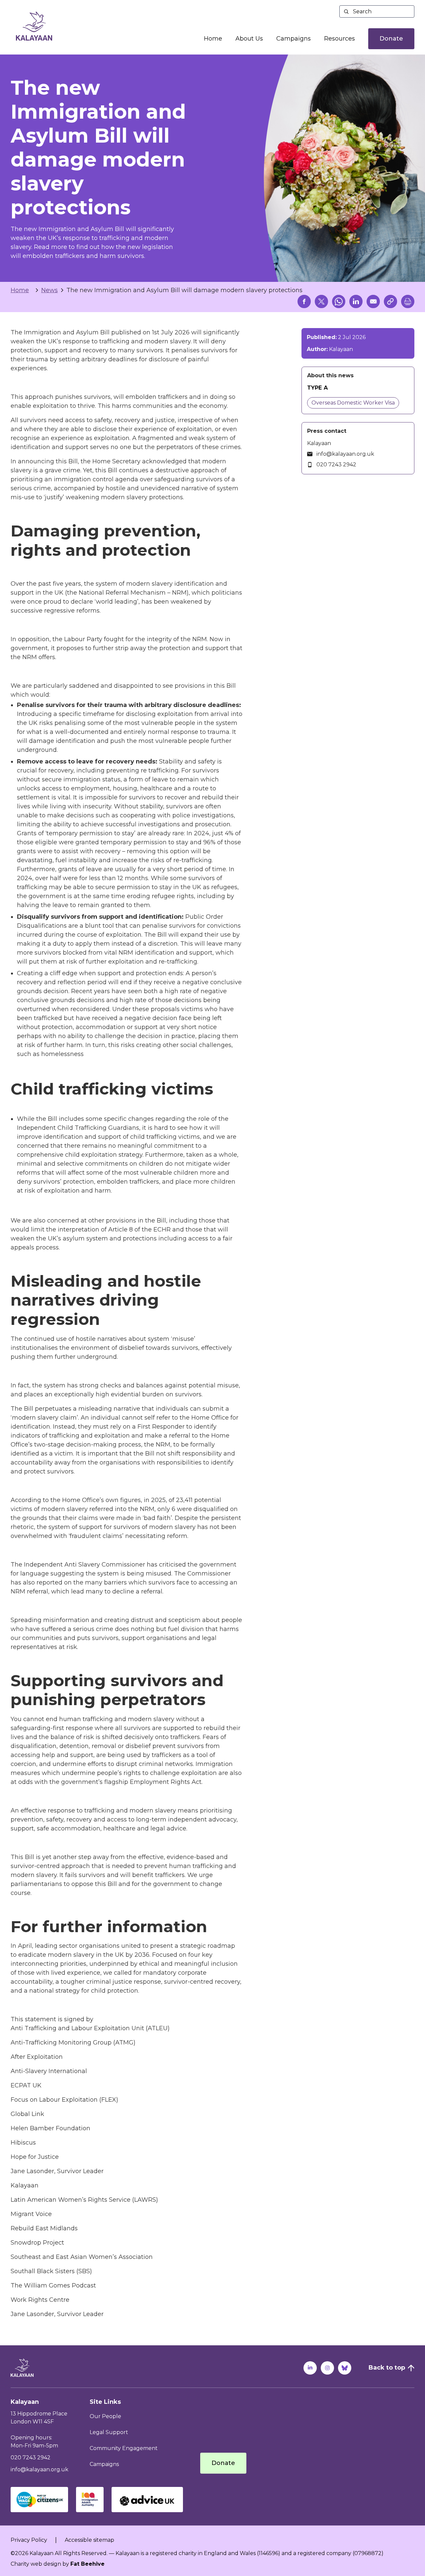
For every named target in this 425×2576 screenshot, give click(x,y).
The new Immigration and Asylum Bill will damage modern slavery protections (184, 290)
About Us (249, 39)
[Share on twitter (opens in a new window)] (321, 301)
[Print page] (408, 301)
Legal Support (109, 2432)
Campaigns (294, 39)
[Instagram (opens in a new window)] (327, 2368)
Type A (318, 388)
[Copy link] (390, 301)
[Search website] (377, 11)
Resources (340, 39)
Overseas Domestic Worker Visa (353, 403)
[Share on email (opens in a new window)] (373, 301)
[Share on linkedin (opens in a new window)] (356, 301)
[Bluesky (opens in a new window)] (345, 2368)
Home (213, 39)
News (49, 290)
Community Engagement (124, 2448)
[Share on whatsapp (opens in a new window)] (339, 301)
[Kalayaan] (34, 26)
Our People (105, 2416)
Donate (391, 39)
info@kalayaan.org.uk (345, 454)
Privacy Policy (29, 2540)
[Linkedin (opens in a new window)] (310, 2368)
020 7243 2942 (336, 465)
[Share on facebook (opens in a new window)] (304, 301)
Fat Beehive (87, 2564)
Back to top (387, 2368)
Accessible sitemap (89, 2540)
